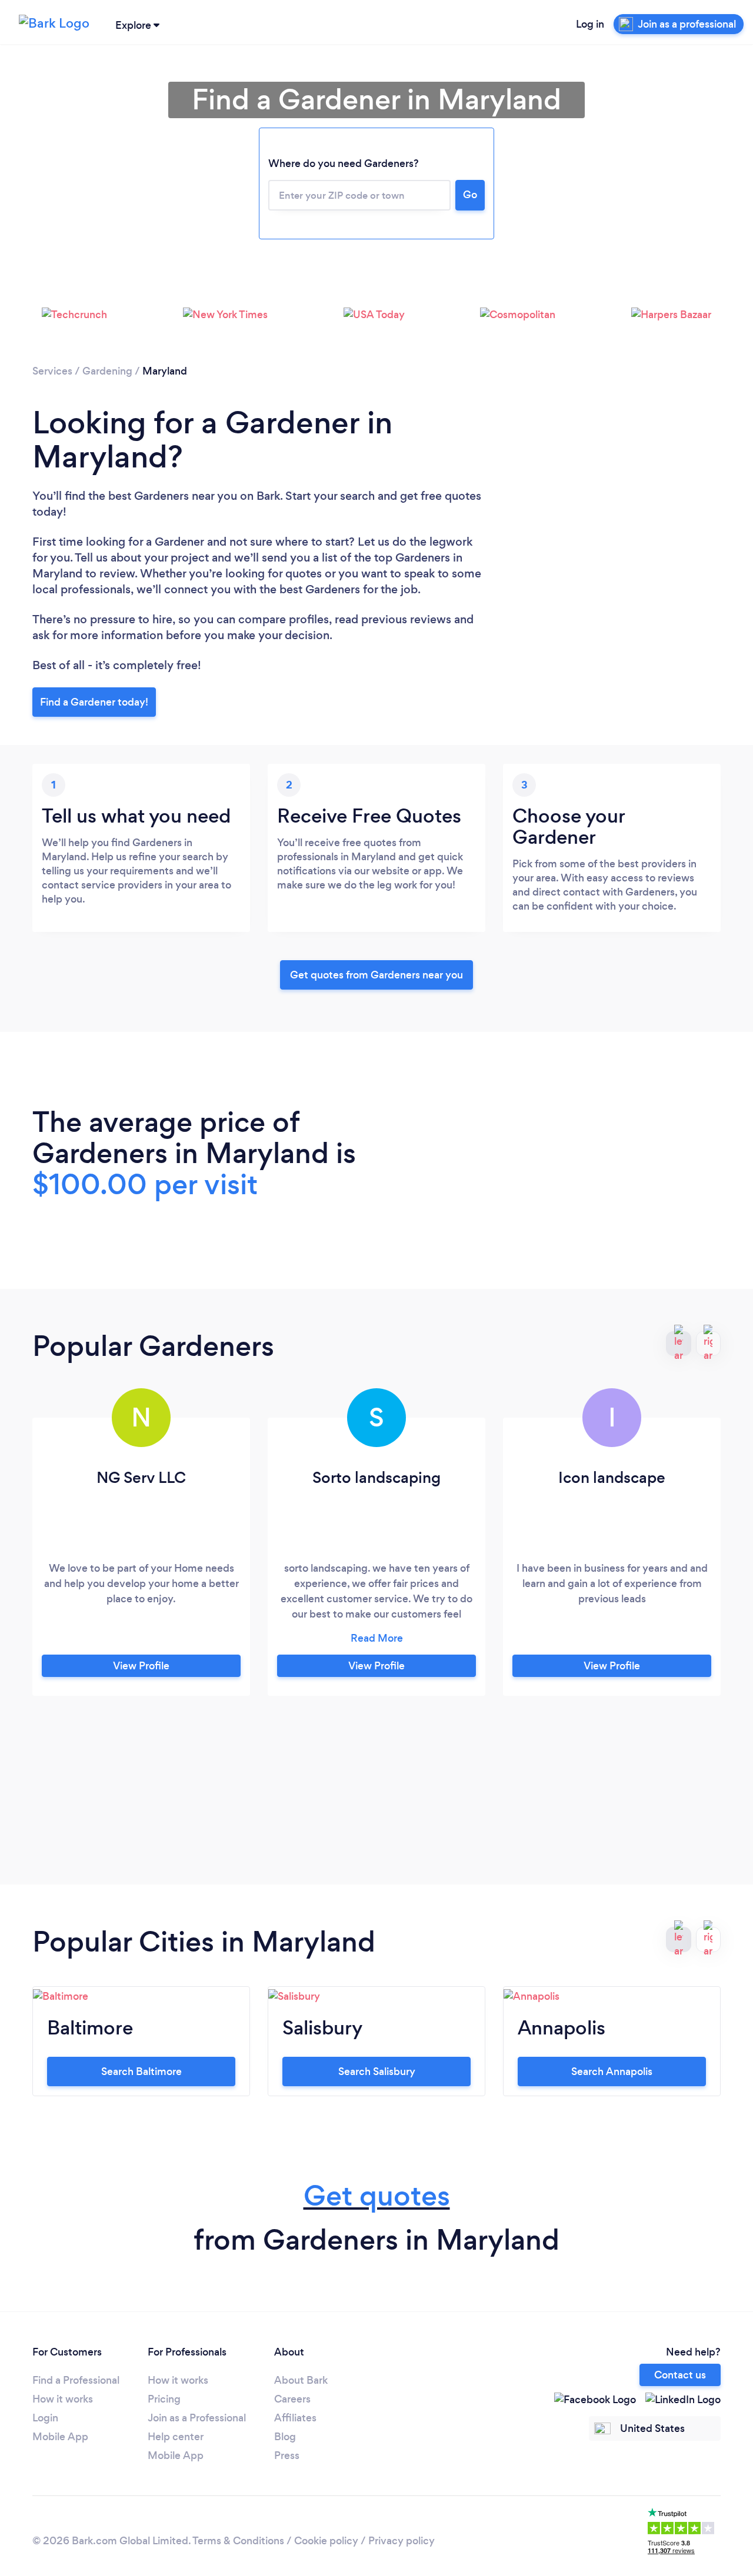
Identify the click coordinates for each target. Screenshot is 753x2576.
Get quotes (377, 2196)
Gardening (107, 371)
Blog (285, 2437)
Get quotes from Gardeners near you (376, 975)
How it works (63, 2399)
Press (287, 2455)
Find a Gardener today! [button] (94, 702)
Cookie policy (326, 2541)
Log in (590, 24)
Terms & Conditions (238, 2541)
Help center (176, 2437)
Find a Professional (76, 2380)
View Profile (141, 1666)
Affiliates (295, 2418)
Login (45, 2418)
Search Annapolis (612, 2072)
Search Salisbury (377, 2072)
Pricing (164, 2399)
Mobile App (60, 2437)
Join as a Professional (197, 2418)
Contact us (680, 2375)
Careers (292, 2399)
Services (52, 371)
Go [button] (470, 195)
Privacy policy (402, 2541)
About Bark (301, 2380)
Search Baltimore (141, 2072)
